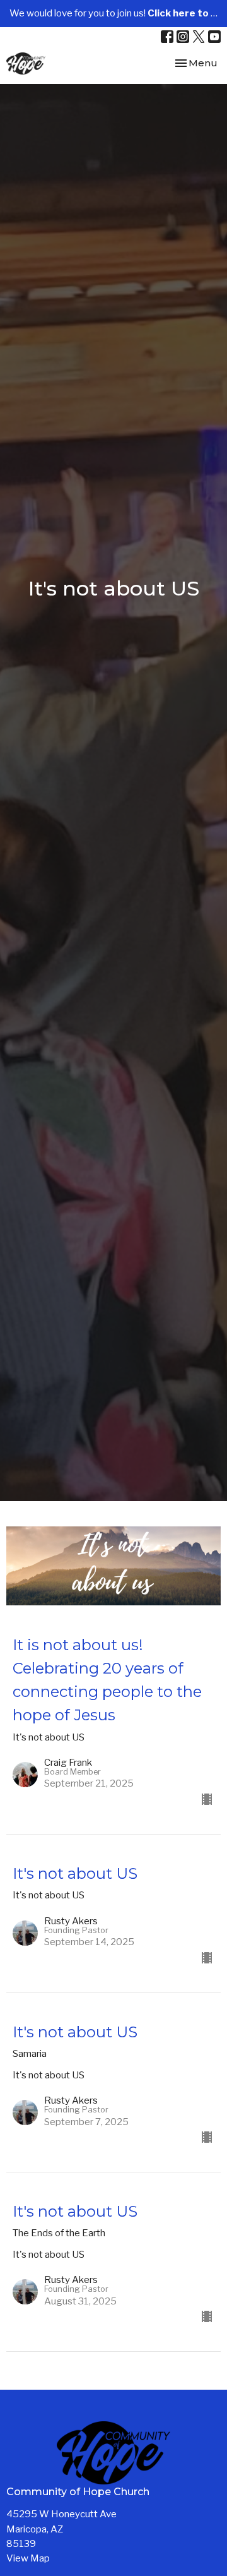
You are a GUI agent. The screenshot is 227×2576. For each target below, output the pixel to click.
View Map (28, 2558)
